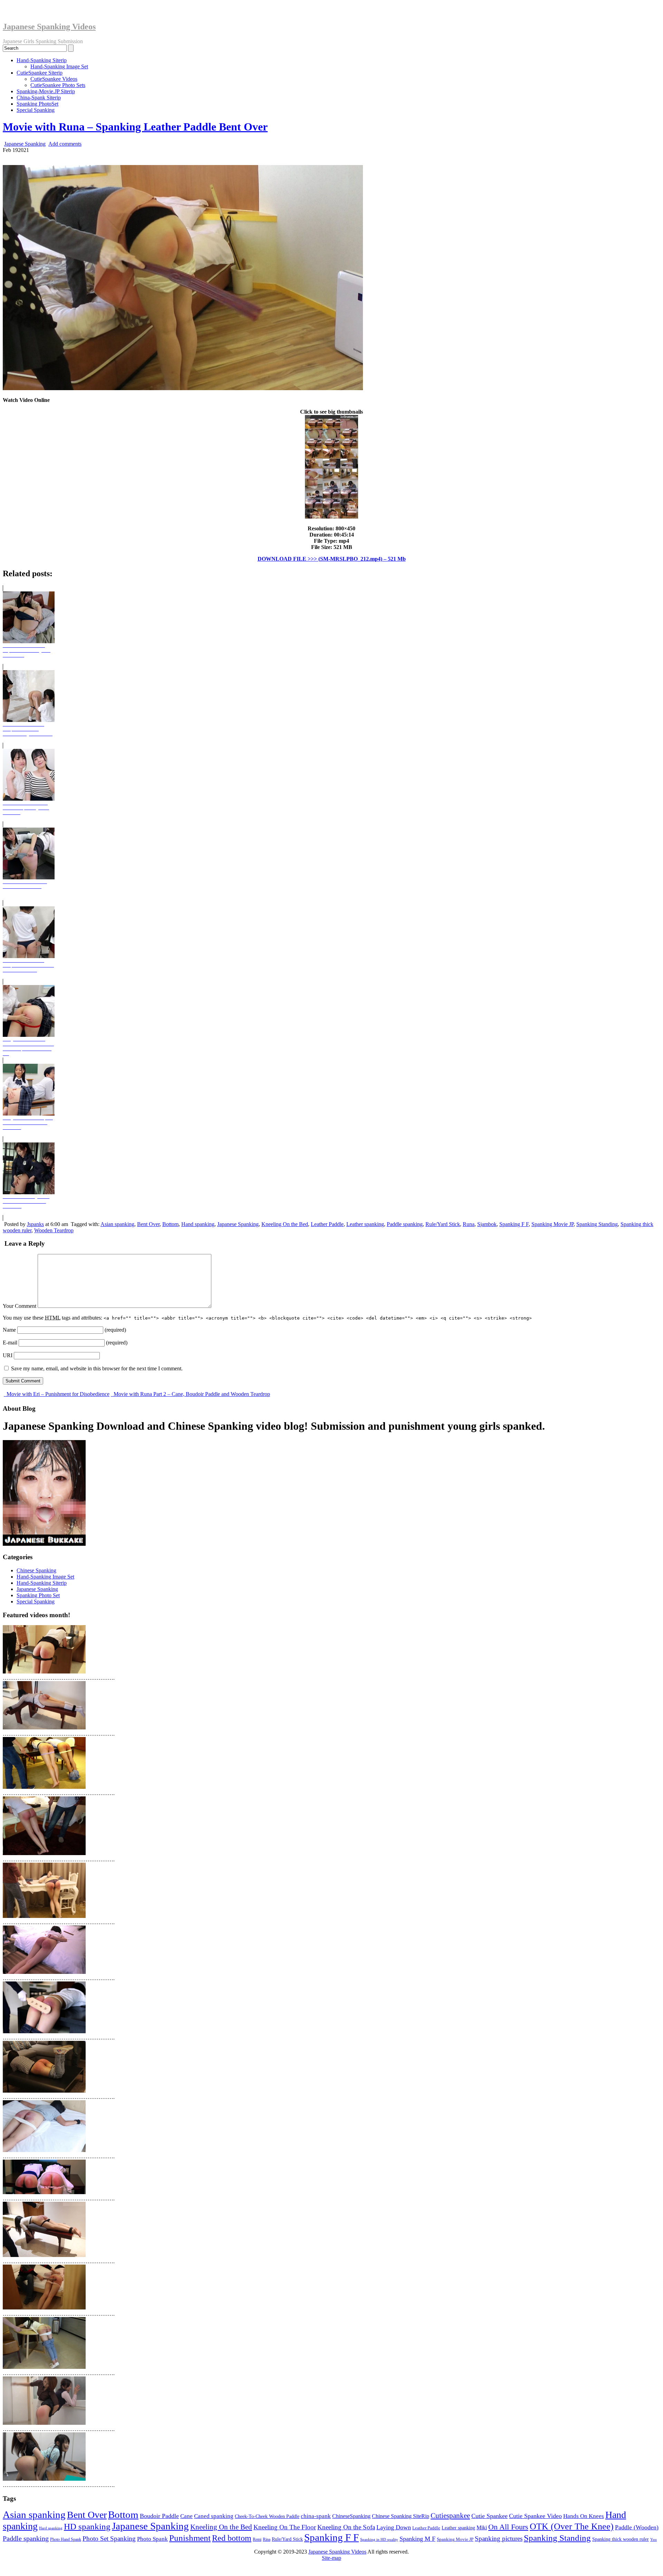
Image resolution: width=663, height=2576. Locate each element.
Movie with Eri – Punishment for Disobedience (57, 1394)
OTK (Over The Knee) (572, 2526)
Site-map (331, 2558)
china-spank (316, 2516)
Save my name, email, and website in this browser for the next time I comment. (97, 1368)
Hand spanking (198, 1224)
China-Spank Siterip (39, 98)
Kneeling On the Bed (285, 1224)
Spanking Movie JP (552, 1224)
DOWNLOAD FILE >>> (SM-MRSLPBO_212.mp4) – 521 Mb (332, 559)
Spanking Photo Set (38, 1595)
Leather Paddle (327, 1224)
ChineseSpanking (351, 2516)
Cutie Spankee (489, 2516)
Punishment (190, 2538)
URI (8, 1355)
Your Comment (20, 1306)
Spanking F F (514, 1224)
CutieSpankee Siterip (40, 73)
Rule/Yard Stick (443, 1224)
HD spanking (87, 2526)
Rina (267, 2540)
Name (9, 1330)
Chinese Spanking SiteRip (401, 2516)
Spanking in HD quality (379, 2539)
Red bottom (232, 2538)
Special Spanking (36, 110)
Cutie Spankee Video (535, 2516)
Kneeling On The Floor (285, 2527)
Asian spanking (117, 1224)
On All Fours (508, 2527)
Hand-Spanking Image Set (59, 66)
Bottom (170, 1224)
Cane (186, 2516)
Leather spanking (365, 1224)
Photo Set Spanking (109, 2539)
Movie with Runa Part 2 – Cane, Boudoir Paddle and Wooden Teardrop (191, 1394)
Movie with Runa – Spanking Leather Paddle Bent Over (135, 127)
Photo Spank (152, 2539)
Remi (257, 2539)
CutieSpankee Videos (54, 79)
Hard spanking (51, 2528)
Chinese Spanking (36, 1570)
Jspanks (35, 1224)
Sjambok (487, 1224)
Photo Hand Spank (66, 2539)
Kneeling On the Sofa (346, 2527)
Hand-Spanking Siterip (42, 60)
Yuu (654, 2540)
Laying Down (394, 2527)
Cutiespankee (450, 2516)
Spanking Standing (597, 1224)
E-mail (10, 1343)
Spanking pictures (499, 2539)
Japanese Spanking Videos (49, 27)
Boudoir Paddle (159, 2516)
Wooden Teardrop (54, 1230)
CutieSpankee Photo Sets (58, 85)
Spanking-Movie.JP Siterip (46, 91)
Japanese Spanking (25, 144)
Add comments (65, 144)
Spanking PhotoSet (37, 104)
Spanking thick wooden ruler (621, 2539)
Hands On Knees (584, 2516)
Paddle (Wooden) (637, 2527)
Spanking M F (417, 2539)
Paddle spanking (405, 1224)
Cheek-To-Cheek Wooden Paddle (267, 2516)
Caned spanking (214, 2516)
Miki (482, 2527)
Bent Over (148, 1224)
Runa (469, 1224)
